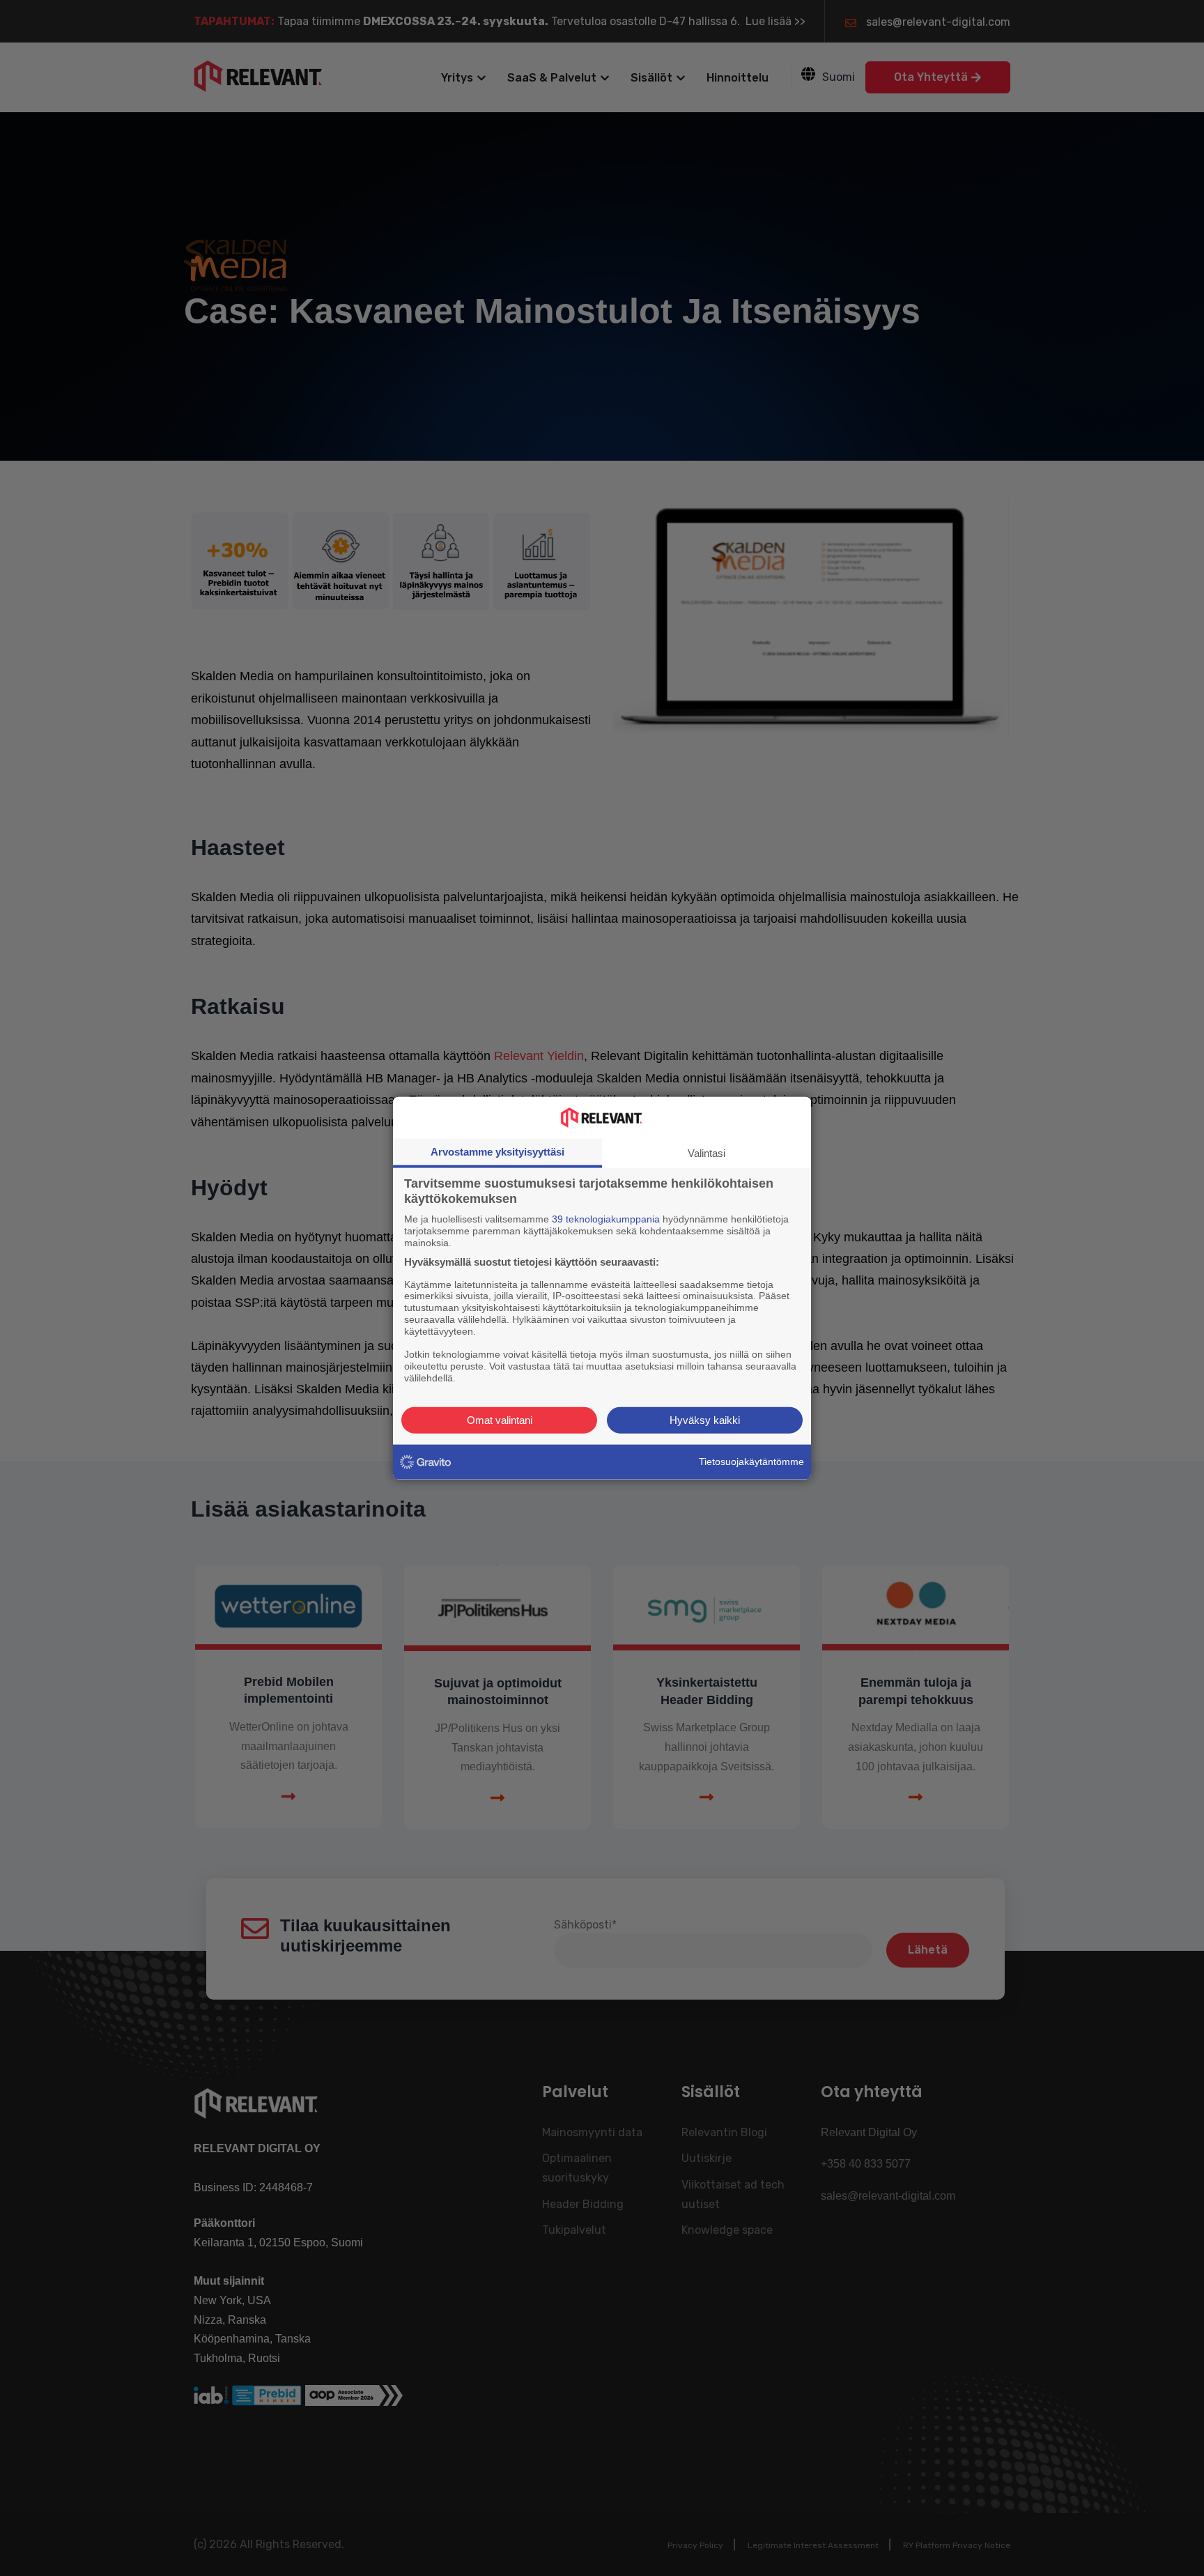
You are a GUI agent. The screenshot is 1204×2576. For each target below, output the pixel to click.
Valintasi (707, 1153)
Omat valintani (500, 1419)
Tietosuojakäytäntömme (751, 1462)
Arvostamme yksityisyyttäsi (497, 1152)
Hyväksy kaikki (705, 1419)
